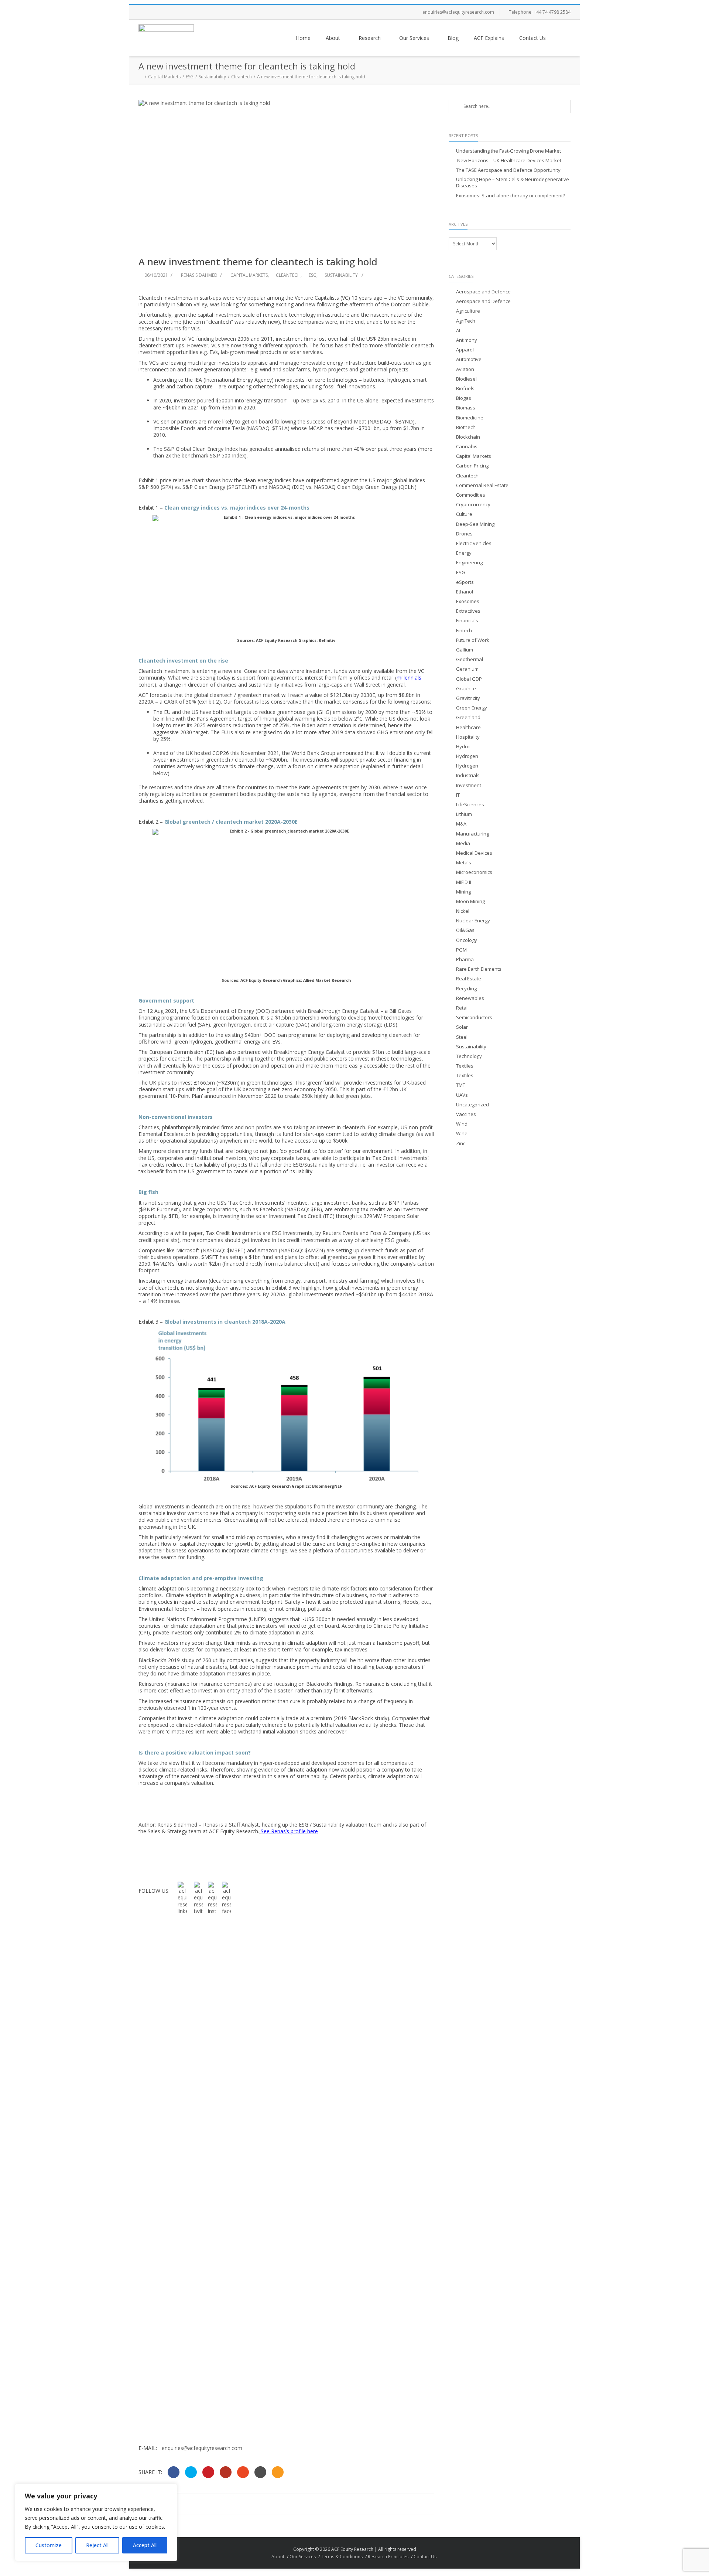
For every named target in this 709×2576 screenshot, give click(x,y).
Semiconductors (474, 1018)
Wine (462, 1134)
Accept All (145, 2545)
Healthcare (468, 727)
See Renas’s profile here (289, 1831)
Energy (464, 553)
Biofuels (465, 389)
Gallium (465, 650)
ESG (190, 77)
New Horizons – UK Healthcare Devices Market (509, 161)
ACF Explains (489, 38)
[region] (96, 2522)
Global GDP (469, 679)
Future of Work (473, 640)
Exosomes (468, 601)
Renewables (470, 998)
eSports (465, 582)
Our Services (414, 38)
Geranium (467, 669)
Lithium (464, 814)
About (333, 38)
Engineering (469, 563)
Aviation (465, 369)
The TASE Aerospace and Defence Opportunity (508, 170)
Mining (463, 892)
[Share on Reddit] (260, 2472)
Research (370, 38)
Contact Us (532, 38)
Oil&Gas (465, 930)
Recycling (466, 989)
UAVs (462, 1095)
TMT (461, 1085)
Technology (469, 1056)
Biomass (466, 408)
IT (458, 795)
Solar (462, 1027)
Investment (469, 785)
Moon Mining (470, 901)
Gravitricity (468, 698)
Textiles (465, 1066)
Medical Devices (474, 853)
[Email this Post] (278, 2472)
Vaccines (466, 1114)
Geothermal (470, 659)
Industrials (468, 775)
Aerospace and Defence (483, 292)
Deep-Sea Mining (475, 524)
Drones (464, 534)
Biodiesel (466, 379)
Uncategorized (472, 1105)
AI (458, 331)
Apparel (465, 350)
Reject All (97, 2545)
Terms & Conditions (342, 2557)
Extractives (468, 611)
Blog (453, 38)
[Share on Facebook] (174, 2472)
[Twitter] (161, 12)
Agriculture (468, 311)
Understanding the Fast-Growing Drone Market (508, 151)
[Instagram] (175, 12)
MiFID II (464, 882)
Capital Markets (164, 77)
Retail (462, 1008)
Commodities (471, 495)
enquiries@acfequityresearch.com (458, 12)
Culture (464, 514)
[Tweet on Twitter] (191, 2472)
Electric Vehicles (474, 543)
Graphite (466, 689)
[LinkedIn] (190, 12)
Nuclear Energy (473, 921)
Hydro (463, 747)
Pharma (465, 959)
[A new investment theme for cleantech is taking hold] (286, 174)
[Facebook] (146, 12)
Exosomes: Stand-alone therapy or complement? (511, 196)
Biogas (464, 398)
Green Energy (472, 708)
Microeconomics (474, 872)
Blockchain (468, 437)
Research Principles (388, 2557)
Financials (467, 621)
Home (303, 38)
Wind (462, 1124)
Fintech (464, 631)
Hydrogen (467, 756)
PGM (461, 950)
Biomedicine (470, 418)
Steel (462, 1037)
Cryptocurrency (473, 505)
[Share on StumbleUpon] (243, 2472)
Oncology (467, 940)
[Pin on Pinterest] (208, 2472)
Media (463, 843)
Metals (464, 863)
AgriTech (466, 321)
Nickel (463, 911)
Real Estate (469, 979)
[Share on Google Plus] (226, 2472)
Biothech (466, 427)
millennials (409, 678)
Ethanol (465, 592)
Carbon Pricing (472, 466)
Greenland (468, 717)
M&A (461, 824)
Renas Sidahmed (199, 275)
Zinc (461, 1144)
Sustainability (212, 77)
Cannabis (467, 447)
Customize (49, 2545)
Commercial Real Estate (482, 485)
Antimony (467, 340)
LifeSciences (470, 805)
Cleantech (242, 77)
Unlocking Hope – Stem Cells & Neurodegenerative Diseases (513, 183)
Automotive (469, 359)
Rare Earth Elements (479, 969)
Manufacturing (472, 834)
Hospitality (468, 737)
